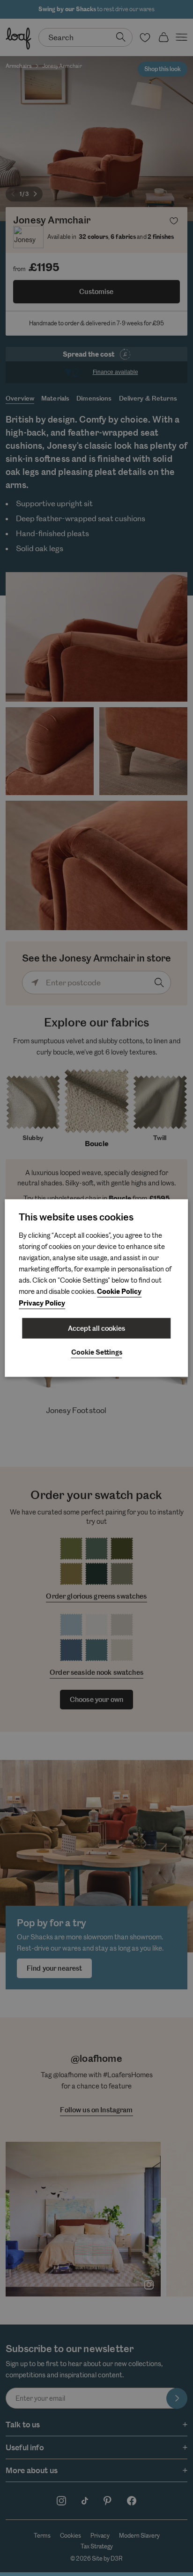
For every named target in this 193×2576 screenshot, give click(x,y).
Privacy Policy (42, 1303)
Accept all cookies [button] (96, 1328)
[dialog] (96, 1288)
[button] (97, 1353)
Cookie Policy (119, 1291)
